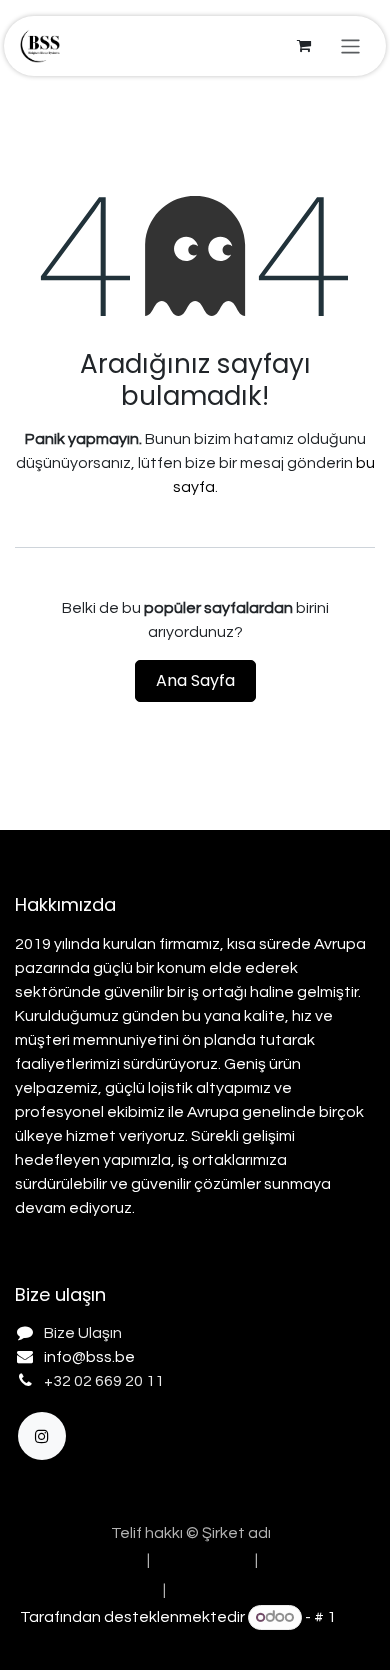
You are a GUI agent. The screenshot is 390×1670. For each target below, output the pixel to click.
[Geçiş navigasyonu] (350, 45)
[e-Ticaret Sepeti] (304, 46)
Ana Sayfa (195, 680)
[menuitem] (78, 1560)
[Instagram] (42, 1436)
